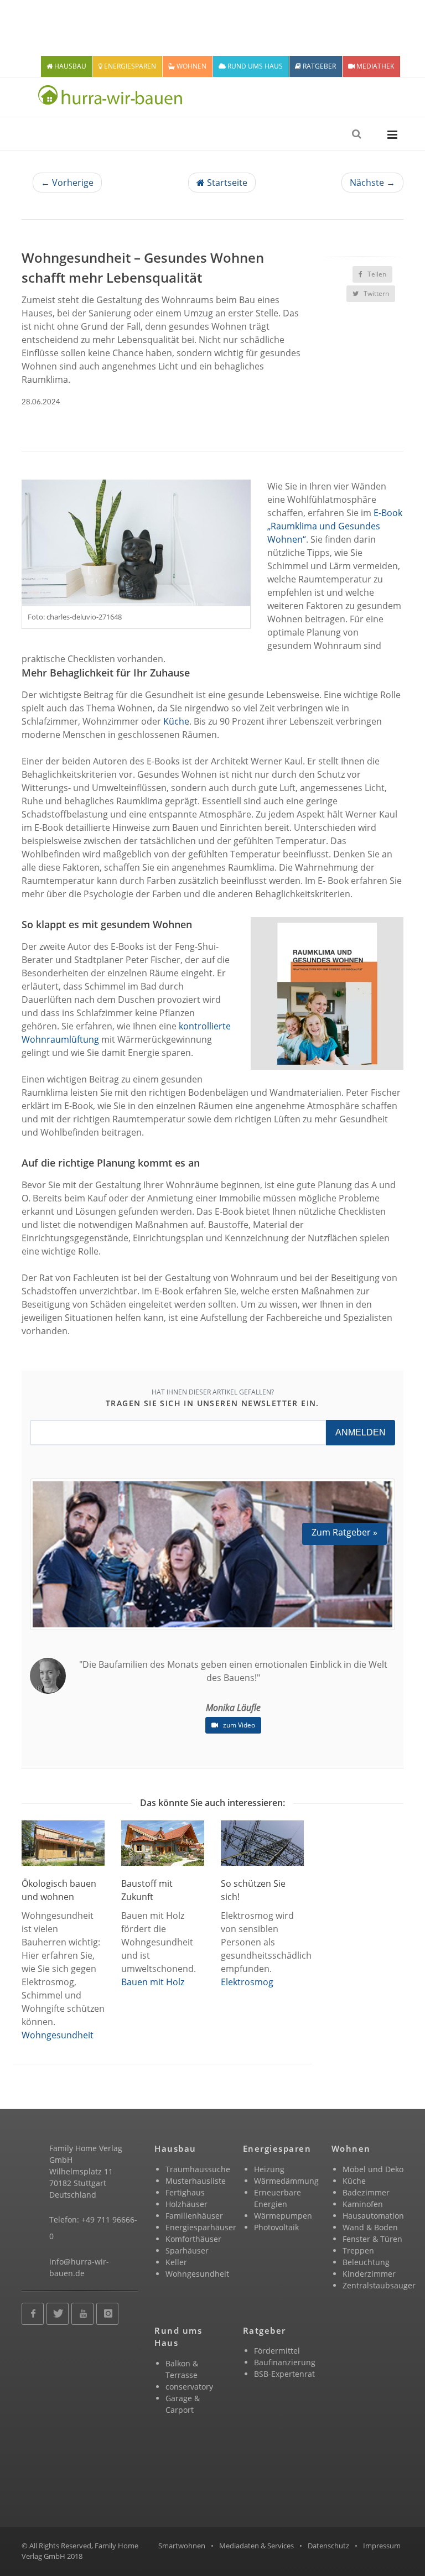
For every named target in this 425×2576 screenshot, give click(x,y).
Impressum (382, 2546)
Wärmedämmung (286, 2181)
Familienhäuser (194, 2216)
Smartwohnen (182, 2546)
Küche (176, 721)
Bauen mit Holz (153, 1982)
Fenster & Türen (372, 2239)
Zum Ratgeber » (344, 1532)
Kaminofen (363, 2204)
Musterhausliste (196, 2181)
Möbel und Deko (373, 2169)
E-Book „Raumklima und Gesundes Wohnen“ (335, 526)
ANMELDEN (361, 1432)
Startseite (226, 183)
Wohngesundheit (58, 2035)
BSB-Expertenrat (284, 2374)
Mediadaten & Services (256, 2546)
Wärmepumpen (283, 2216)
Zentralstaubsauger (379, 2285)
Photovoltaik (276, 2227)
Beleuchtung (366, 2262)
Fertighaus (185, 2192)
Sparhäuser (187, 2250)
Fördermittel (277, 2351)
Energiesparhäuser (201, 2227)
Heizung (269, 2169)
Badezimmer (366, 2192)
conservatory (189, 2387)
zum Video (238, 1725)
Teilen (376, 274)
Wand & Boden (370, 2227)
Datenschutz (328, 2546)
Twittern (375, 293)
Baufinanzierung (285, 2362)
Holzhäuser (186, 2204)
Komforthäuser (193, 2239)
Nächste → (372, 183)
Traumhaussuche (198, 2169)
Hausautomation (373, 2216)
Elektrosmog (247, 1982)
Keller (176, 2262)
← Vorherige (67, 183)
